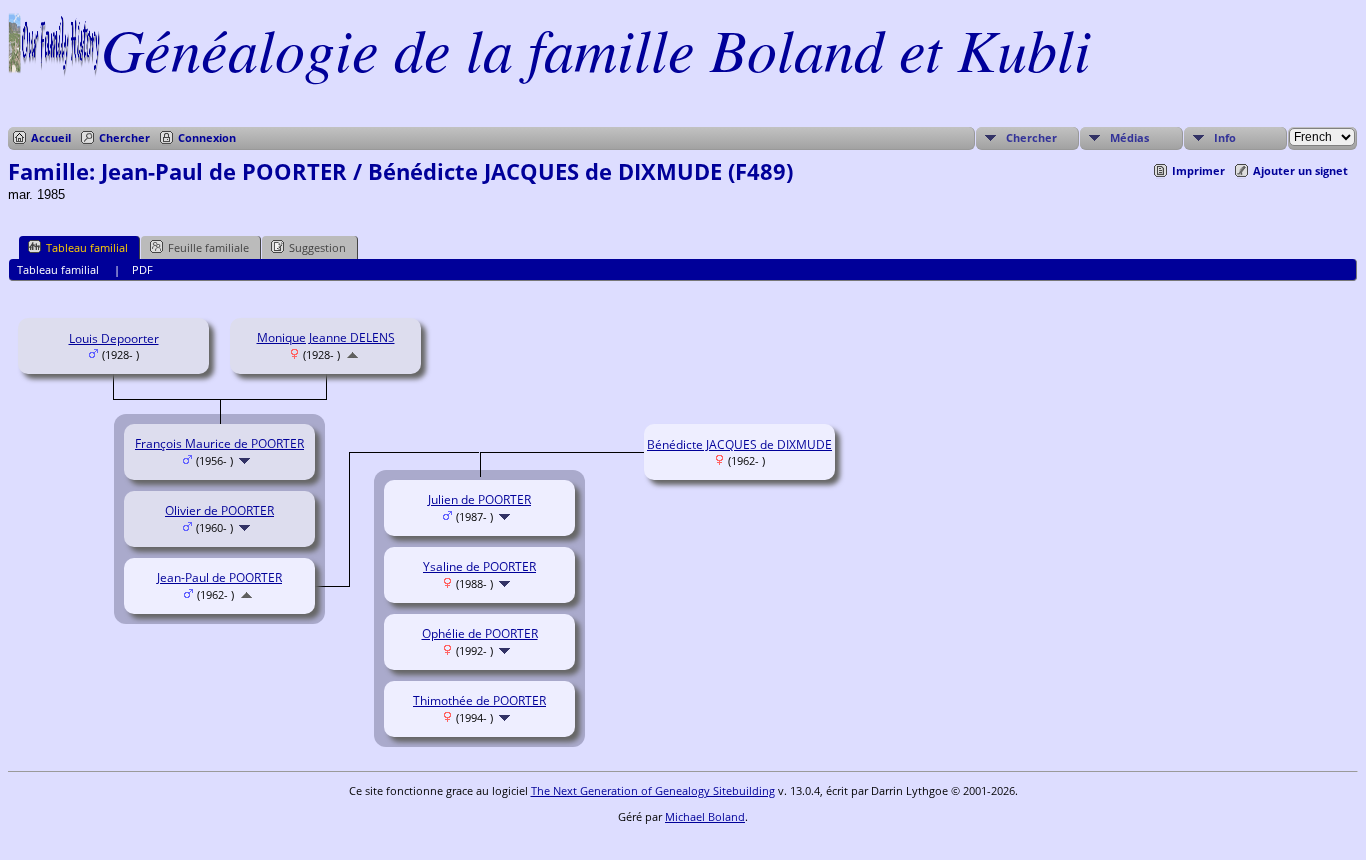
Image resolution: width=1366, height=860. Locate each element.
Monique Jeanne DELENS (326, 337)
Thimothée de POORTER (479, 700)
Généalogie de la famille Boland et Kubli (596, 48)
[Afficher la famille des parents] (352, 354)
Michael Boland (705, 816)
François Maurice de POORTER (219, 443)
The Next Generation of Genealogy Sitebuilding (653, 790)
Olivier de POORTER (219, 510)
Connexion (207, 137)
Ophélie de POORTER (480, 633)
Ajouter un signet (1300, 170)
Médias (1129, 137)
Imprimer (1198, 170)
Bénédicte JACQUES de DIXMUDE (739, 444)
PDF (142, 269)
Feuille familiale (208, 247)
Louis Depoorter (114, 338)
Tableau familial (87, 247)
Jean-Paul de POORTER (219, 577)
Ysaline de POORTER (479, 566)
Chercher (124, 137)
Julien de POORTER (479, 499)
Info (1225, 137)
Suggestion (317, 247)
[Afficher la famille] (246, 460)
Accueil (51, 137)
